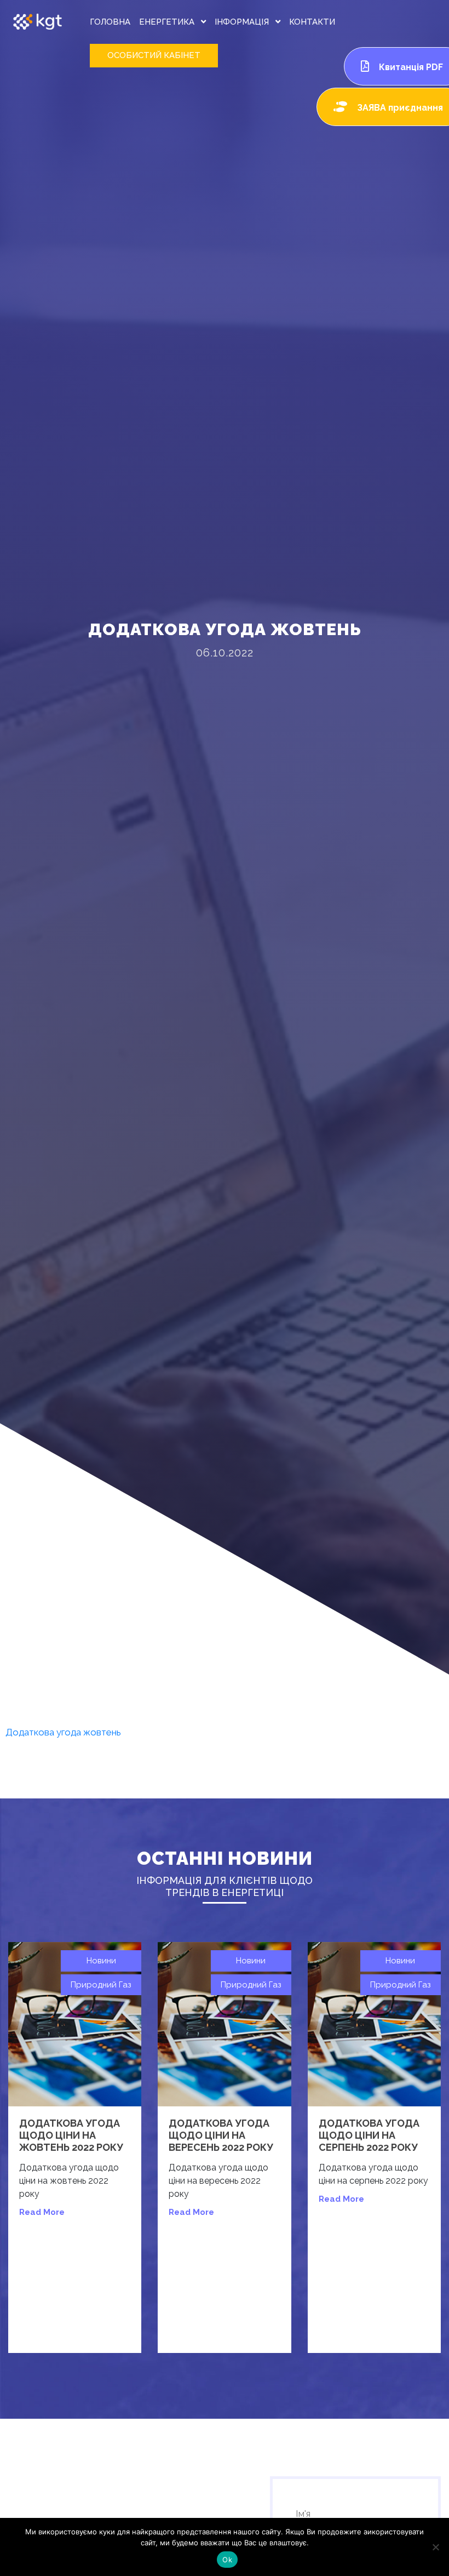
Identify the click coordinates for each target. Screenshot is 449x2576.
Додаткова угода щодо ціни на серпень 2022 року (369, 2135)
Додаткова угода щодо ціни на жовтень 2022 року (71, 2135)
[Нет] (435, 2547)
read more (42, 2212)
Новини (101, 1961)
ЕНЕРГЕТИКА (168, 22)
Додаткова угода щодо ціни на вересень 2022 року (221, 2135)
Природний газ (101, 1985)
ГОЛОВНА (110, 22)
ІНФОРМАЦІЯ (243, 22)
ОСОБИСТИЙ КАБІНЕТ (154, 55)
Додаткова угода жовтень (63, 1732)
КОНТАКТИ (312, 22)
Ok (227, 2560)
